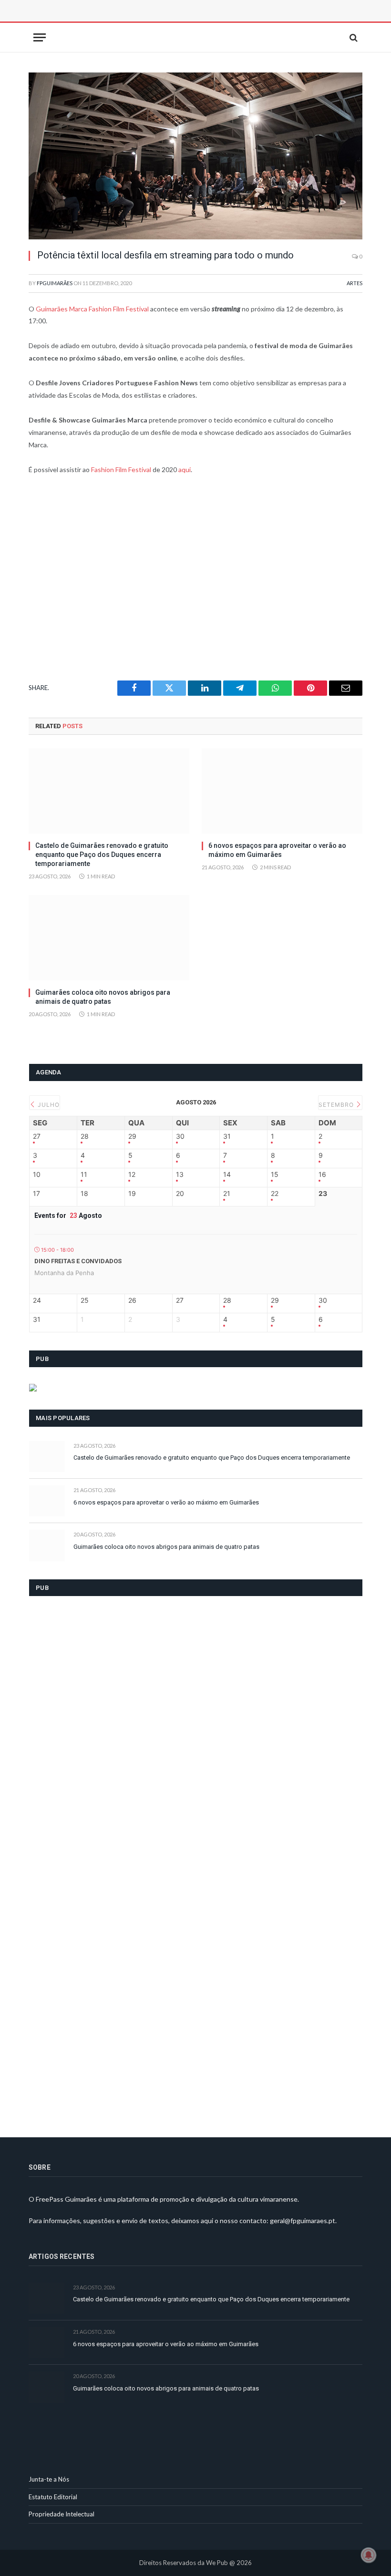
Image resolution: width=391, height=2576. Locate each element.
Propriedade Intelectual (62, 2514)
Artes (355, 283)
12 (132, 1175)
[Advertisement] (136, 21)
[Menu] (40, 37)
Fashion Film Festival (121, 469)
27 (37, 1136)
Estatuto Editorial (53, 2497)
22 (275, 1194)
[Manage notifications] (369, 2555)
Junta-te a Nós (49, 2479)
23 (323, 1194)
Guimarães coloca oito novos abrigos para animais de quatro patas (103, 997)
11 (84, 1175)
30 (180, 1136)
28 (85, 1136)
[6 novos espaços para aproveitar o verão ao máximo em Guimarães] (282, 791)
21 (227, 1194)
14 (227, 1175)
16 (322, 1175)
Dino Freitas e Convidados (78, 1261)
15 (275, 1175)
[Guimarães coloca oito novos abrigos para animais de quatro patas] (109, 938)
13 (180, 1175)
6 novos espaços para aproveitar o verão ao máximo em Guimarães (277, 850)
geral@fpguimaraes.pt (303, 2221)
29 (132, 1136)
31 (227, 1136)
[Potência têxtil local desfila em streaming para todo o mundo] (195, 156)
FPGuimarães (55, 283)
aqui (185, 469)
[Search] (353, 37)
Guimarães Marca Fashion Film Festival (92, 309)
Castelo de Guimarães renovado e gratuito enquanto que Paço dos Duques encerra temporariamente (102, 855)
